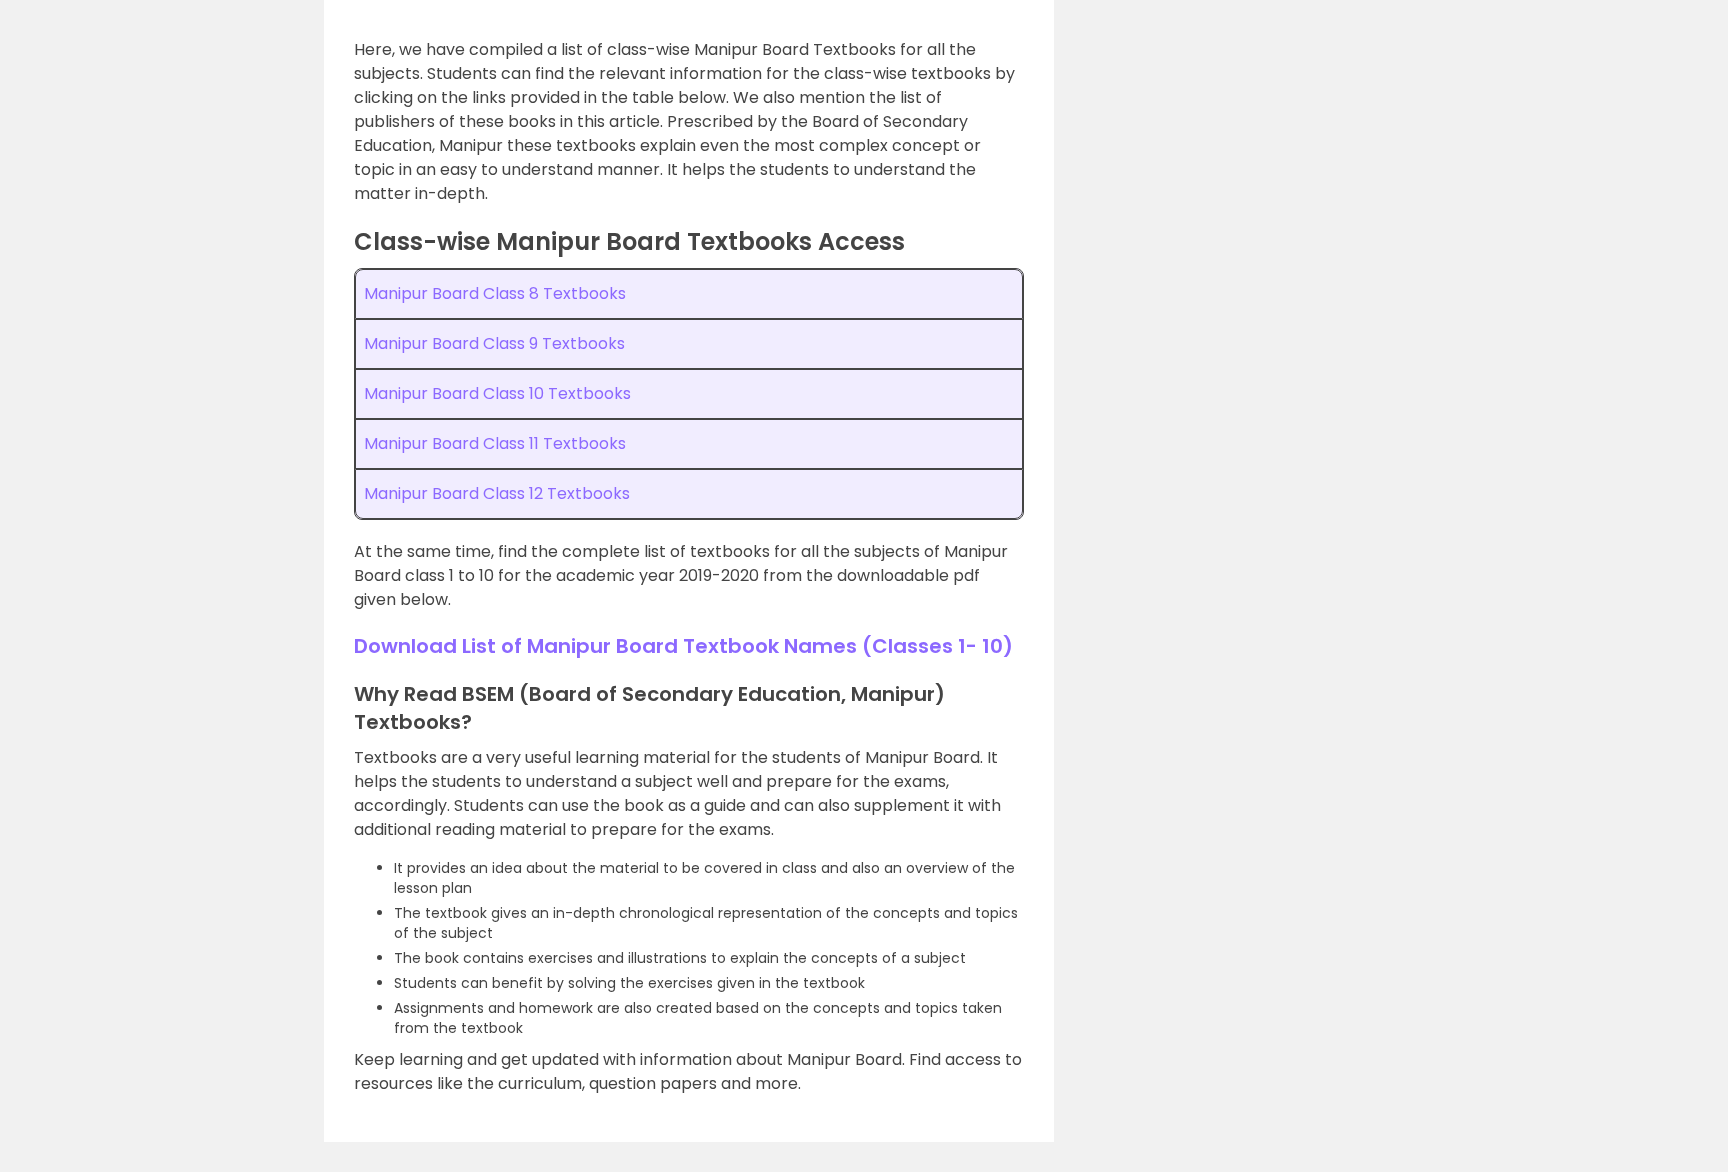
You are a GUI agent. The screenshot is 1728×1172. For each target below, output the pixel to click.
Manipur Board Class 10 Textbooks (497, 393)
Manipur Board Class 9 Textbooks (494, 343)
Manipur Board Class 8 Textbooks (495, 293)
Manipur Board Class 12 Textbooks (497, 493)
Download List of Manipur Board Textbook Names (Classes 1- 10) (683, 646)
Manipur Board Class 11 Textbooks (495, 443)
